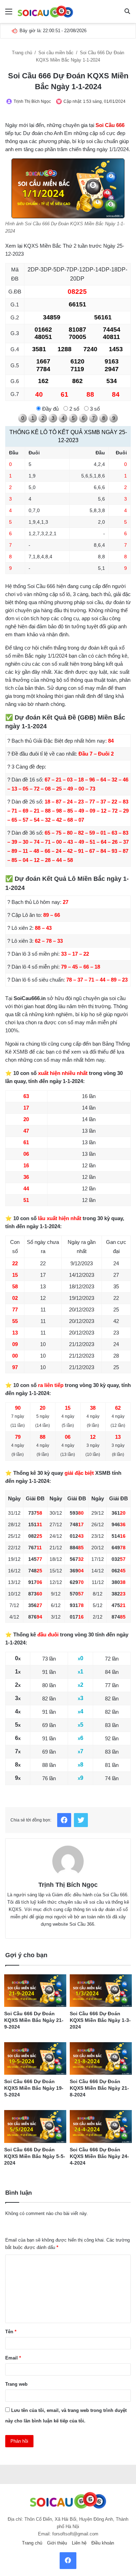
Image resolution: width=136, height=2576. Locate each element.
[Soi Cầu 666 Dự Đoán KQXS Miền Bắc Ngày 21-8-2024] (101, 2058)
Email (13, 2358)
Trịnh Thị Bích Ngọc (32, 101)
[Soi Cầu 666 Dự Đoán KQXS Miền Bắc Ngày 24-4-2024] (101, 2126)
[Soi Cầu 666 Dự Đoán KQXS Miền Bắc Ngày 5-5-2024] (35, 2126)
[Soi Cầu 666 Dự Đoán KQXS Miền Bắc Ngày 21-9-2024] (35, 1991)
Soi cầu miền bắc (57, 53)
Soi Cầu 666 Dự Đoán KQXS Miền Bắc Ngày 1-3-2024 (100, 2020)
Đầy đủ (50, 409)
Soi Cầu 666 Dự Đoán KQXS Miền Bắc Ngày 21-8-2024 (99, 2088)
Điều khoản (103, 2543)
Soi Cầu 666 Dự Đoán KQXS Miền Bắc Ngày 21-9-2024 (34, 2020)
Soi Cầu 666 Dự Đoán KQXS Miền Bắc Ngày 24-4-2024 (99, 2156)
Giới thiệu (57, 2543)
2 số (74, 409)
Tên (11, 2332)
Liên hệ (79, 2543)
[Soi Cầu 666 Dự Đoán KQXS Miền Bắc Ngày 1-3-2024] (101, 1991)
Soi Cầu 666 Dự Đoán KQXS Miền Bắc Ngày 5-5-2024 (35, 2156)
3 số (94, 409)
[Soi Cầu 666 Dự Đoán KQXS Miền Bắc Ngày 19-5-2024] (35, 2058)
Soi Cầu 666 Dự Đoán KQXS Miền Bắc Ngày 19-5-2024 (34, 2088)
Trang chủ (23, 53)
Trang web (16, 2384)
